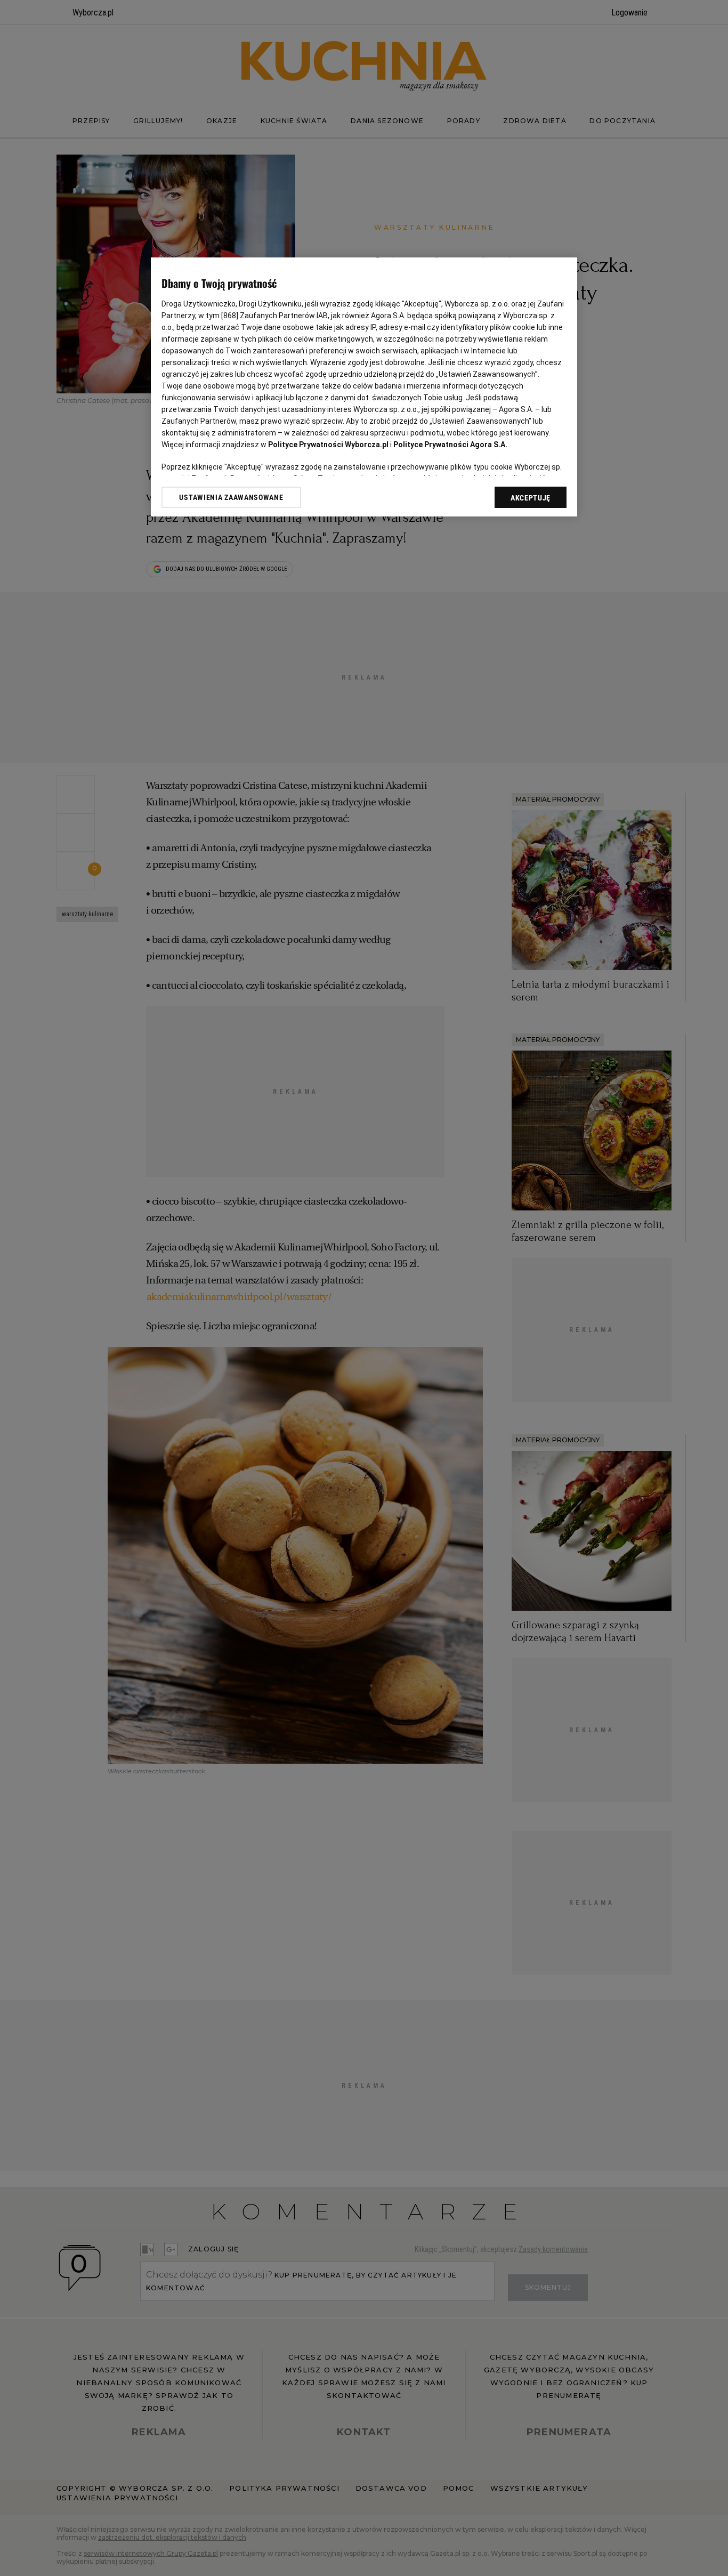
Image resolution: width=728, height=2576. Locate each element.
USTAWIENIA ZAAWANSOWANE (231, 497)
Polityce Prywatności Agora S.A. (450, 445)
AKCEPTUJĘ (531, 498)
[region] (364, 387)
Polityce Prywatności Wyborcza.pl (328, 445)
